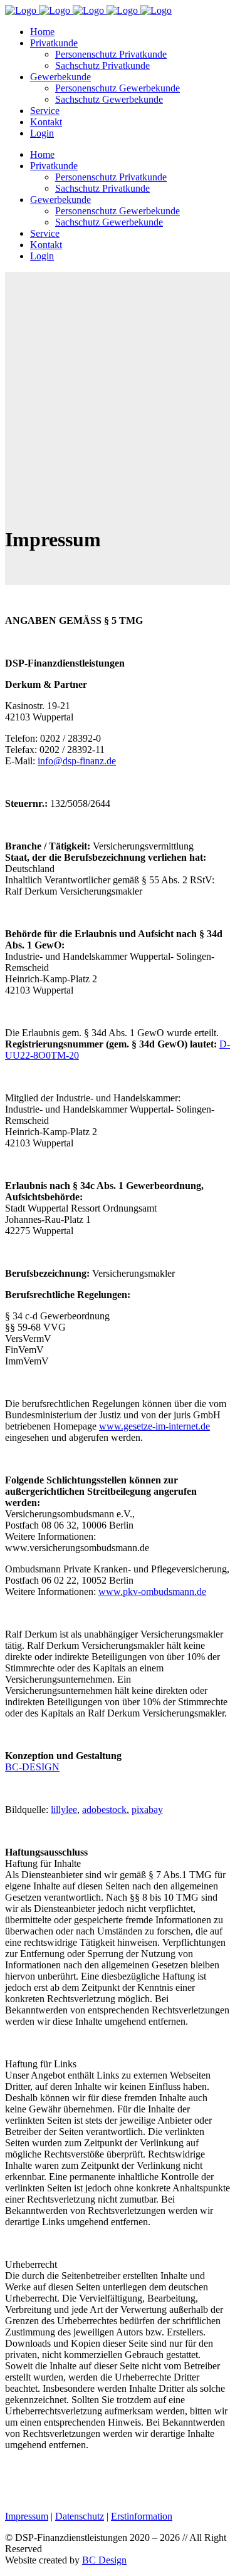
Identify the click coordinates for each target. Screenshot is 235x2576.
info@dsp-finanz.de (77, 761)
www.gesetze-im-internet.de (154, 1426)
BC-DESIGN (32, 1767)
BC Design (104, 2560)
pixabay (147, 1810)
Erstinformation (142, 2516)
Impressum (27, 2516)
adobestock (104, 1810)
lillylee (64, 1810)
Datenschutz (80, 2516)
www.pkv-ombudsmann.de (152, 1592)
